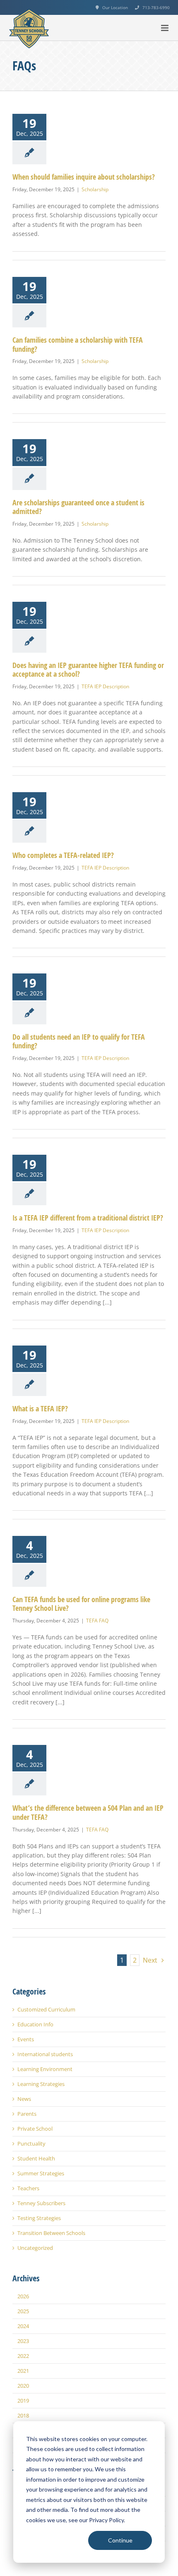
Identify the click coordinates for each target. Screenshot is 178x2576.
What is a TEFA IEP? (40, 1409)
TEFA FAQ (97, 1621)
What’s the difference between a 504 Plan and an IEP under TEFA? (88, 1813)
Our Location (115, 7)
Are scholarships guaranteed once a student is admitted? (78, 507)
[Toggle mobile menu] (165, 28)
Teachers (28, 2188)
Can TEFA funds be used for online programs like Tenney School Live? (81, 1604)
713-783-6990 (156, 7)
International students (45, 2054)
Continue (120, 2540)
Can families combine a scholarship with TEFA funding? (78, 345)
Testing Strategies (39, 2218)
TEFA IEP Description (105, 686)
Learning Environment (45, 2069)
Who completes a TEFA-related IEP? (63, 855)
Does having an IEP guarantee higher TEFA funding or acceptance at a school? (88, 670)
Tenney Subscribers (41, 2203)
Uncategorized (35, 2248)
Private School (35, 2129)
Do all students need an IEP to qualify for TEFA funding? (79, 1042)
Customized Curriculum (46, 2010)
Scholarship (95, 189)
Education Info (35, 2025)
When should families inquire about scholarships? (84, 177)
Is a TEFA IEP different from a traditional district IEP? (88, 1218)
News (24, 2099)
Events (26, 2039)
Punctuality (31, 2144)
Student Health (36, 2159)
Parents (27, 2114)
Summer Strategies (41, 2173)
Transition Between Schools (51, 2233)
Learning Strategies (41, 2084)
